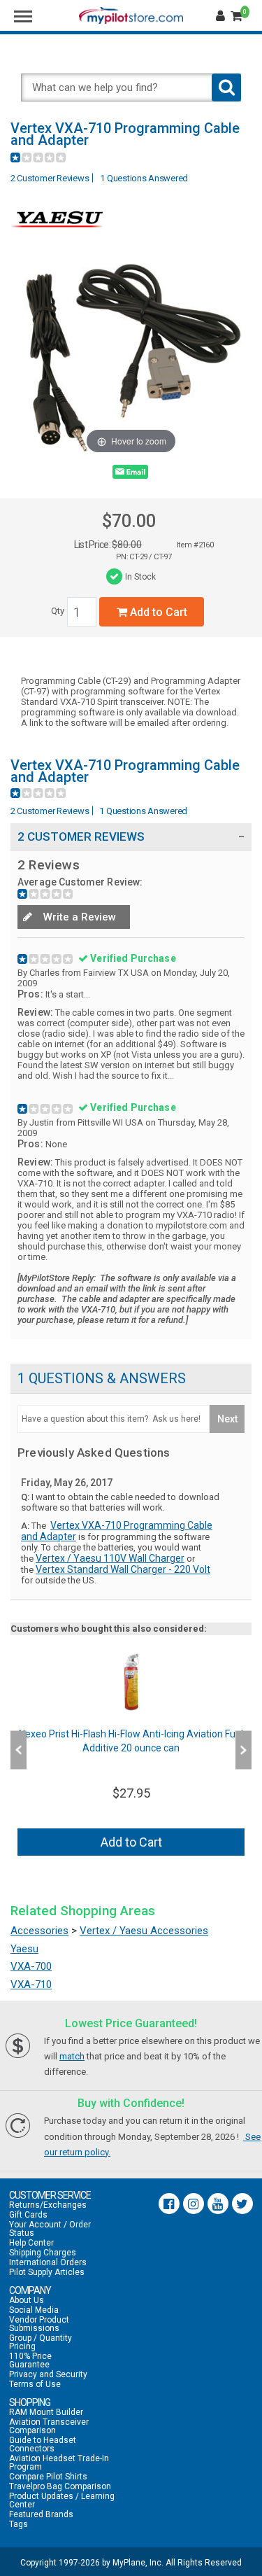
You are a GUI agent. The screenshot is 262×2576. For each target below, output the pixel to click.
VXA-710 (31, 1984)
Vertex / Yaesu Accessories (144, 1931)
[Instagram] (194, 2204)
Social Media (34, 2310)
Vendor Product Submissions (39, 2324)
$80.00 (127, 545)
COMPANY (30, 2290)
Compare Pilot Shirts (48, 2477)
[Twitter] (242, 2204)
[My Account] (222, 16)
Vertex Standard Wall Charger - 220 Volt (123, 1569)
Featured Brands (41, 2514)
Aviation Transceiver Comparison (49, 2426)
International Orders (48, 2262)
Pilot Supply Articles (47, 2272)
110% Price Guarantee (30, 2360)
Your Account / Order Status (50, 2229)
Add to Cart (157, 612)
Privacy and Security (48, 2374)
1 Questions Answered (144, 178)
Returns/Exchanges (48, 2205)
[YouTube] (218, 2204)
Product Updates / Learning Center (62, 2500)
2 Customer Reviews (50, 178)
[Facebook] (169, 2204)
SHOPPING (30, 2402)
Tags (19, 2524)
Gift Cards (28, 2215)
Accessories (39, 1931)
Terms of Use (35, 2384)
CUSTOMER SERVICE (50, 2195)
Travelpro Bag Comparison (60, 2486)
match (72, 2056)
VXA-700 (31, 1966)
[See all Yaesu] (59, 238)
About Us (27, 2300)
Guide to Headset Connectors (43, 2444)
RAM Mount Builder (46, 2412)
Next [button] (243, 1750)
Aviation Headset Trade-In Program (59, 2463)
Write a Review (78, 917)
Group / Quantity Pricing (41, 2342)
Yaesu (24, 1949)
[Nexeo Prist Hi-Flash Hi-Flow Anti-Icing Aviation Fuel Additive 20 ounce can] (131, 1682)
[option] (131, 1750)
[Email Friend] (130, 475)
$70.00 (129, 521)
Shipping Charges (43, 2253)
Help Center (31, 2243)
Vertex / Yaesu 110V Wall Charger (110, 1558)
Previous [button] (19, 1750)
